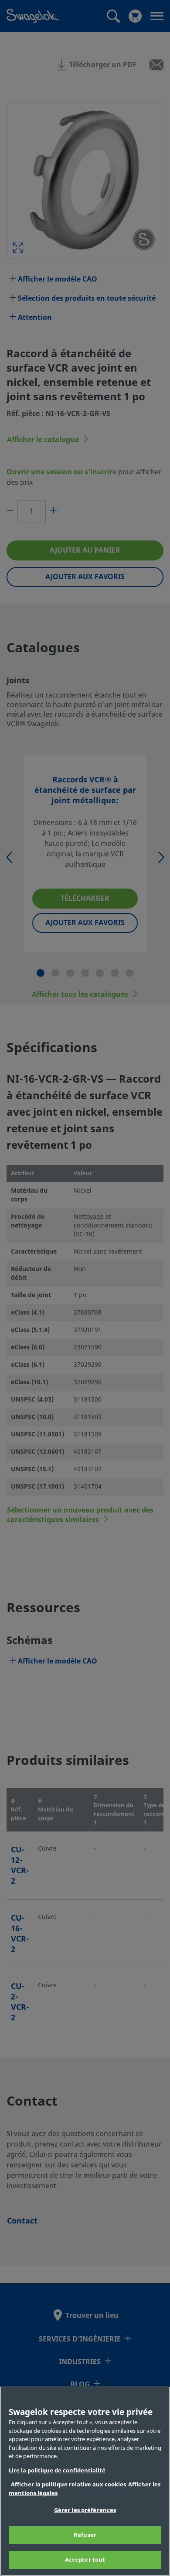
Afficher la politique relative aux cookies (68, 2484)
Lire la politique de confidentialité (57, 2470)
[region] (85, 2481)
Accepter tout (85, 2560)
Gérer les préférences (85, 2510)
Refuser (85, 2535)
